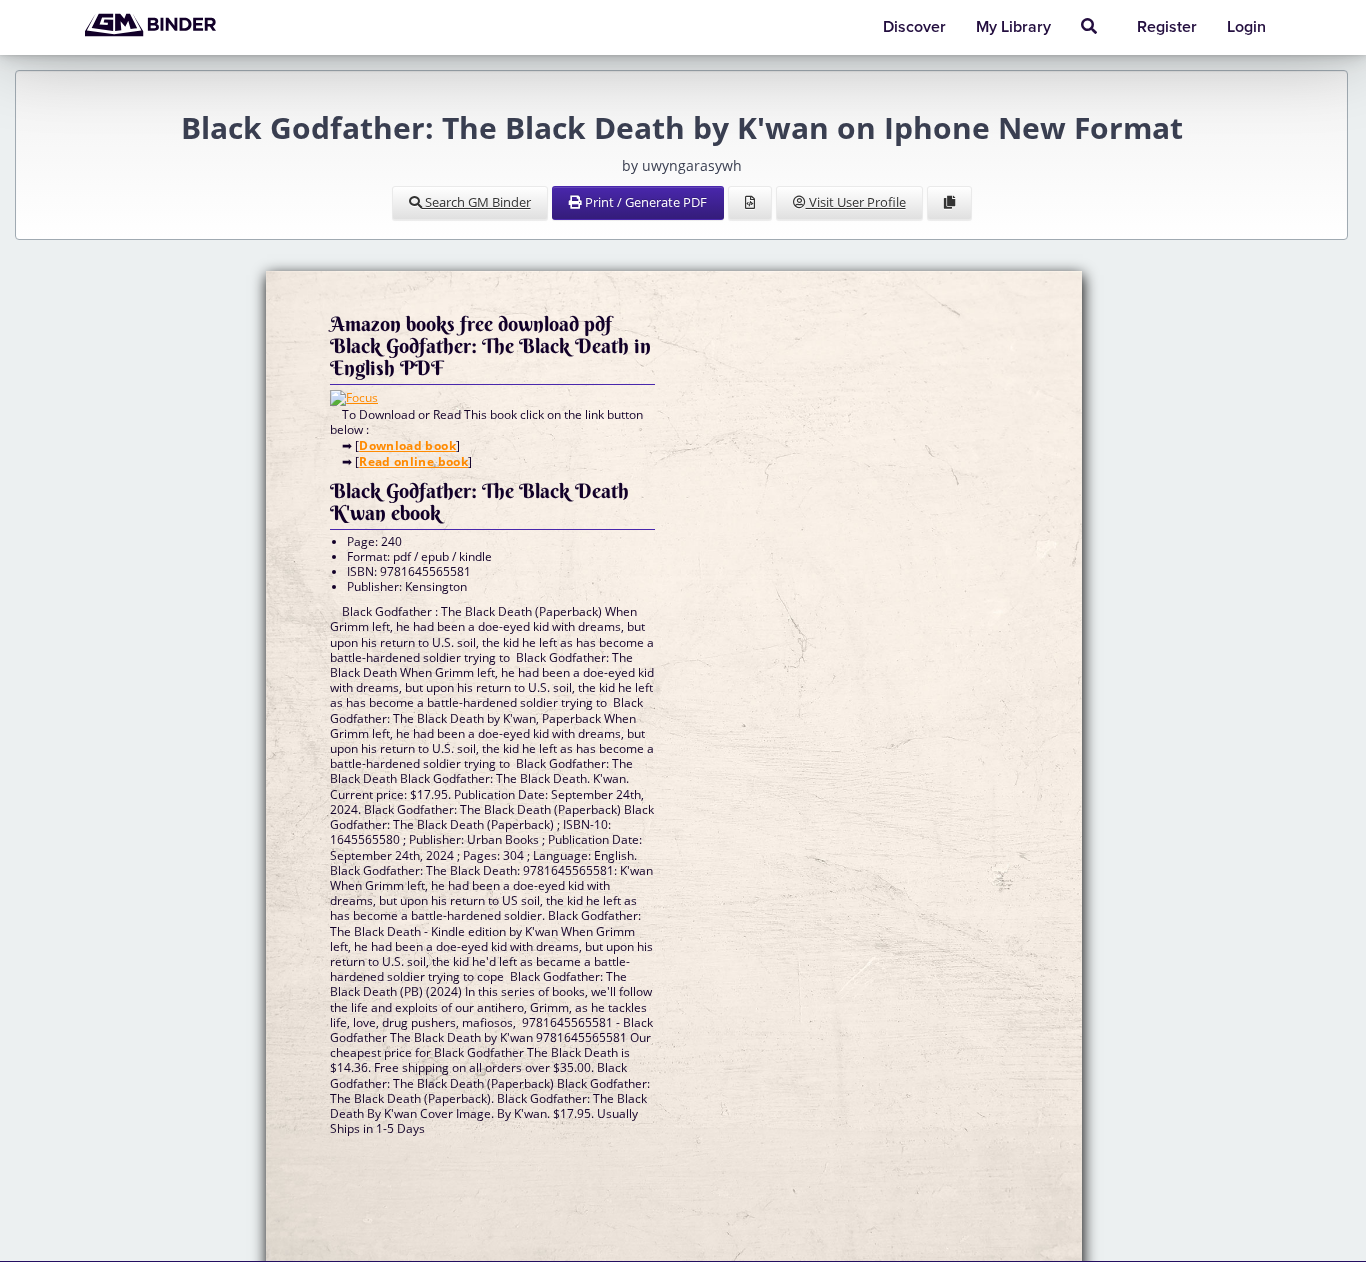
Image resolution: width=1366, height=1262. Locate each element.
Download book (407, 445)
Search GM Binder (476, 202)
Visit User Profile (856, 202)
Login (1246, 27)
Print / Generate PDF (644, 202)
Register (1167, 27)
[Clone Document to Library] (949, 203)
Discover (914, 27)
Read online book (413, 461)
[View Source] (750, 203)
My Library (1013, 27)
